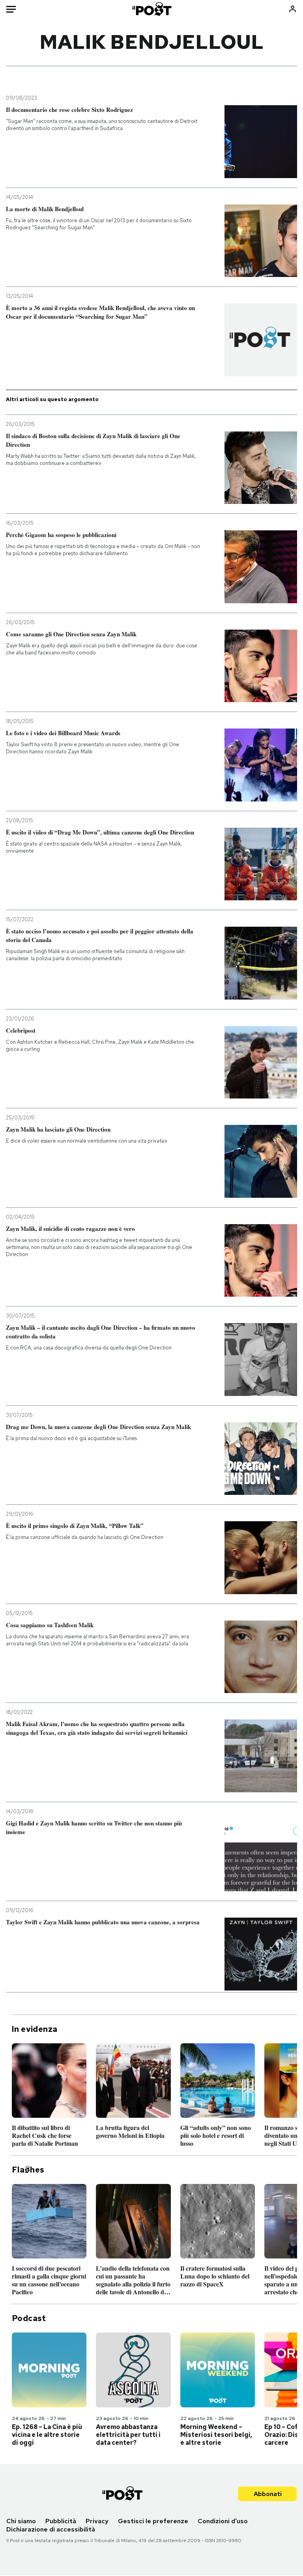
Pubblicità (61, 2521)
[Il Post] (151, 9)
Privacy (97, 2521)
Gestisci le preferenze (153, 2521)
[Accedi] (293, 9)
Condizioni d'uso (223, 2521)
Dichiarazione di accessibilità (51, 2529)
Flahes (28, 2170)
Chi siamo (21, 2521)
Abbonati (268, 2494)
